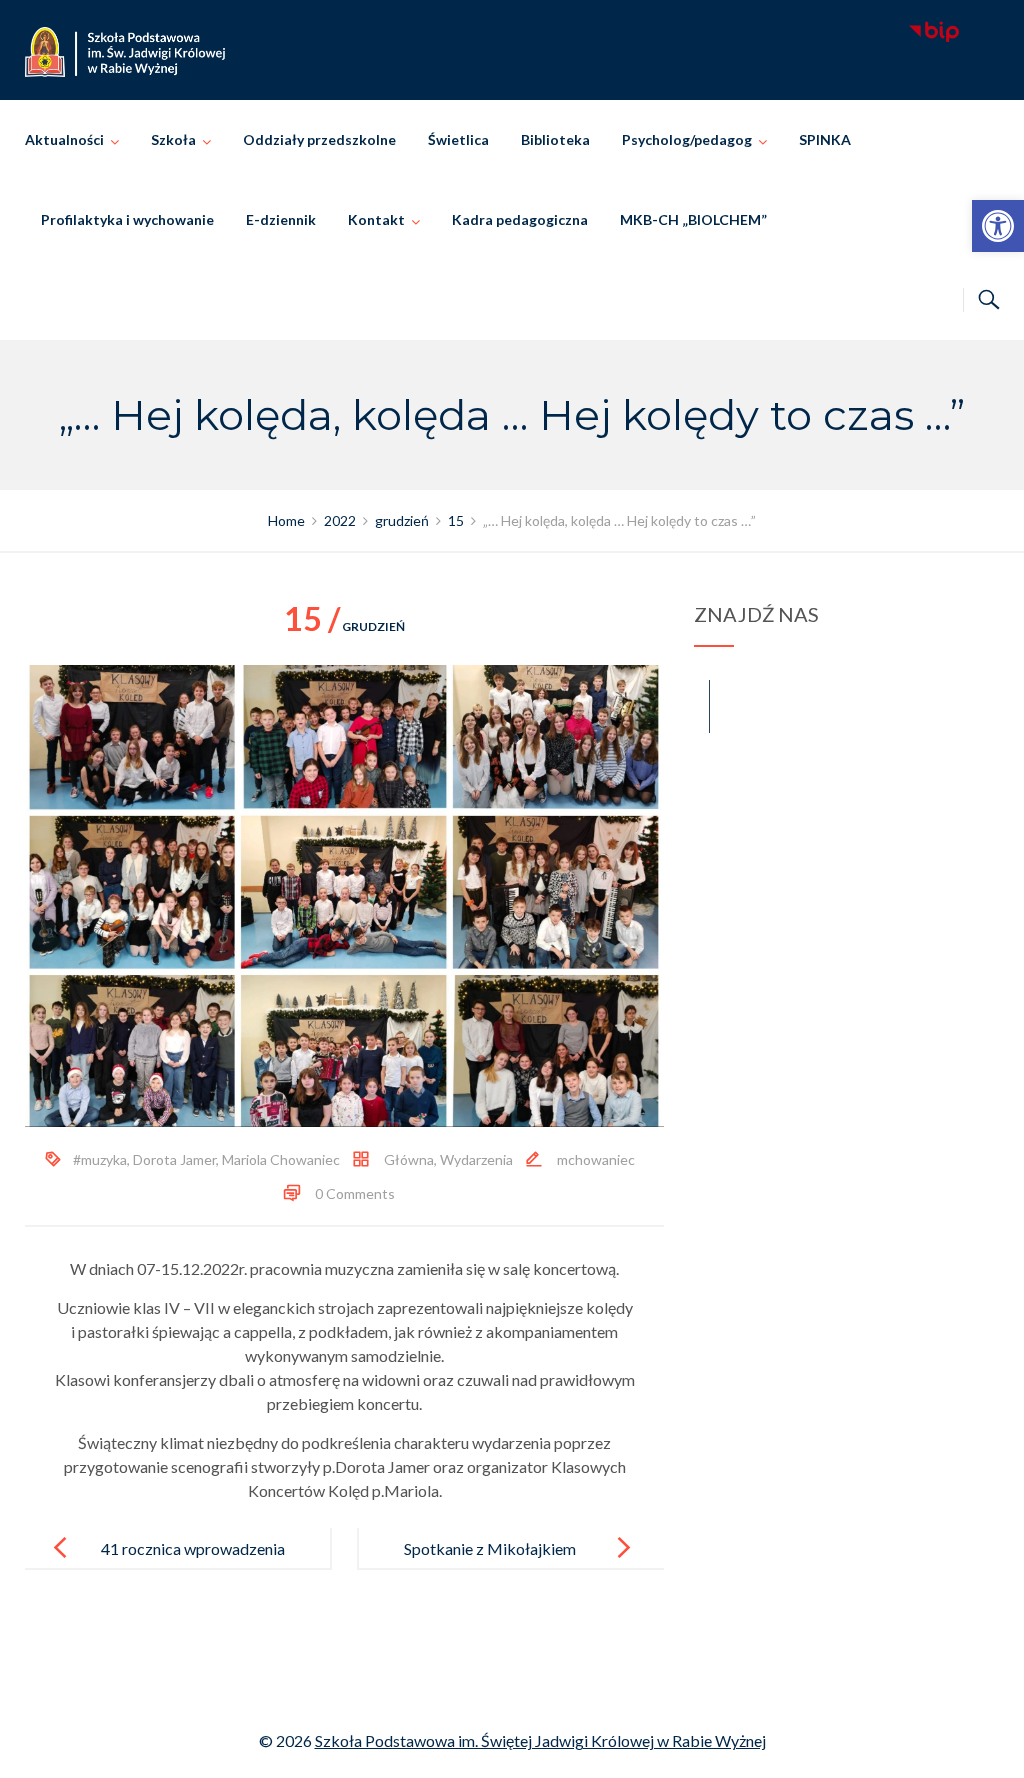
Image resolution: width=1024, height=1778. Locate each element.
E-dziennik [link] (281, 219)
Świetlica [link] (458, 139)
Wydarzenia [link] (476, 1159)
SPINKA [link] (825, 139)
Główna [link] (409, 1159)
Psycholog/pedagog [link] (687, 139)
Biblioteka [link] (555, 139)
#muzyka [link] (100, 1159)
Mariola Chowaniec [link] (281, 1159)
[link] (998, 226)
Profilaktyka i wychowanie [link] (127, 219)
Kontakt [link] (376, 219)
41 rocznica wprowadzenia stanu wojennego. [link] (193, 1564)
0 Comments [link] (355, 1193)
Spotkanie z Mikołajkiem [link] (490, 1548)
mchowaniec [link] (596, 1159)
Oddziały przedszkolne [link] (319, 139)
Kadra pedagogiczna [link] (520, 219)
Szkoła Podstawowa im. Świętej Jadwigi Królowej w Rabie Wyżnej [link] (540, 1740)
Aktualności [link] (64, 139)
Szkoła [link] (173, 139)
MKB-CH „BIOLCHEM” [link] (693, 219)
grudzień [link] (344, 626)
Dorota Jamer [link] (174, 1159)
